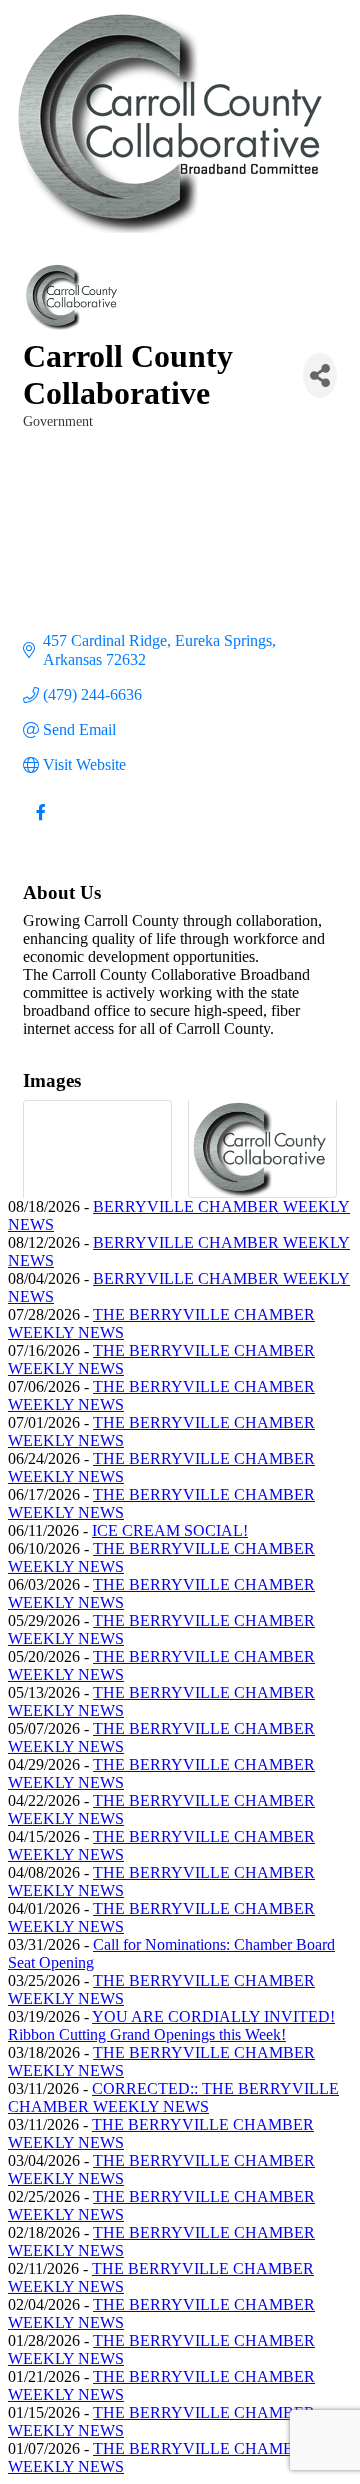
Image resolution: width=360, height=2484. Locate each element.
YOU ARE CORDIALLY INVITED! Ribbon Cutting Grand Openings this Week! (171, 2025)
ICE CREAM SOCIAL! (170, 1530)
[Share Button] (320, 375)
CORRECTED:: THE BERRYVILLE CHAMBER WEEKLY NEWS (173, 2097)
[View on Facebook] (40, 824)
